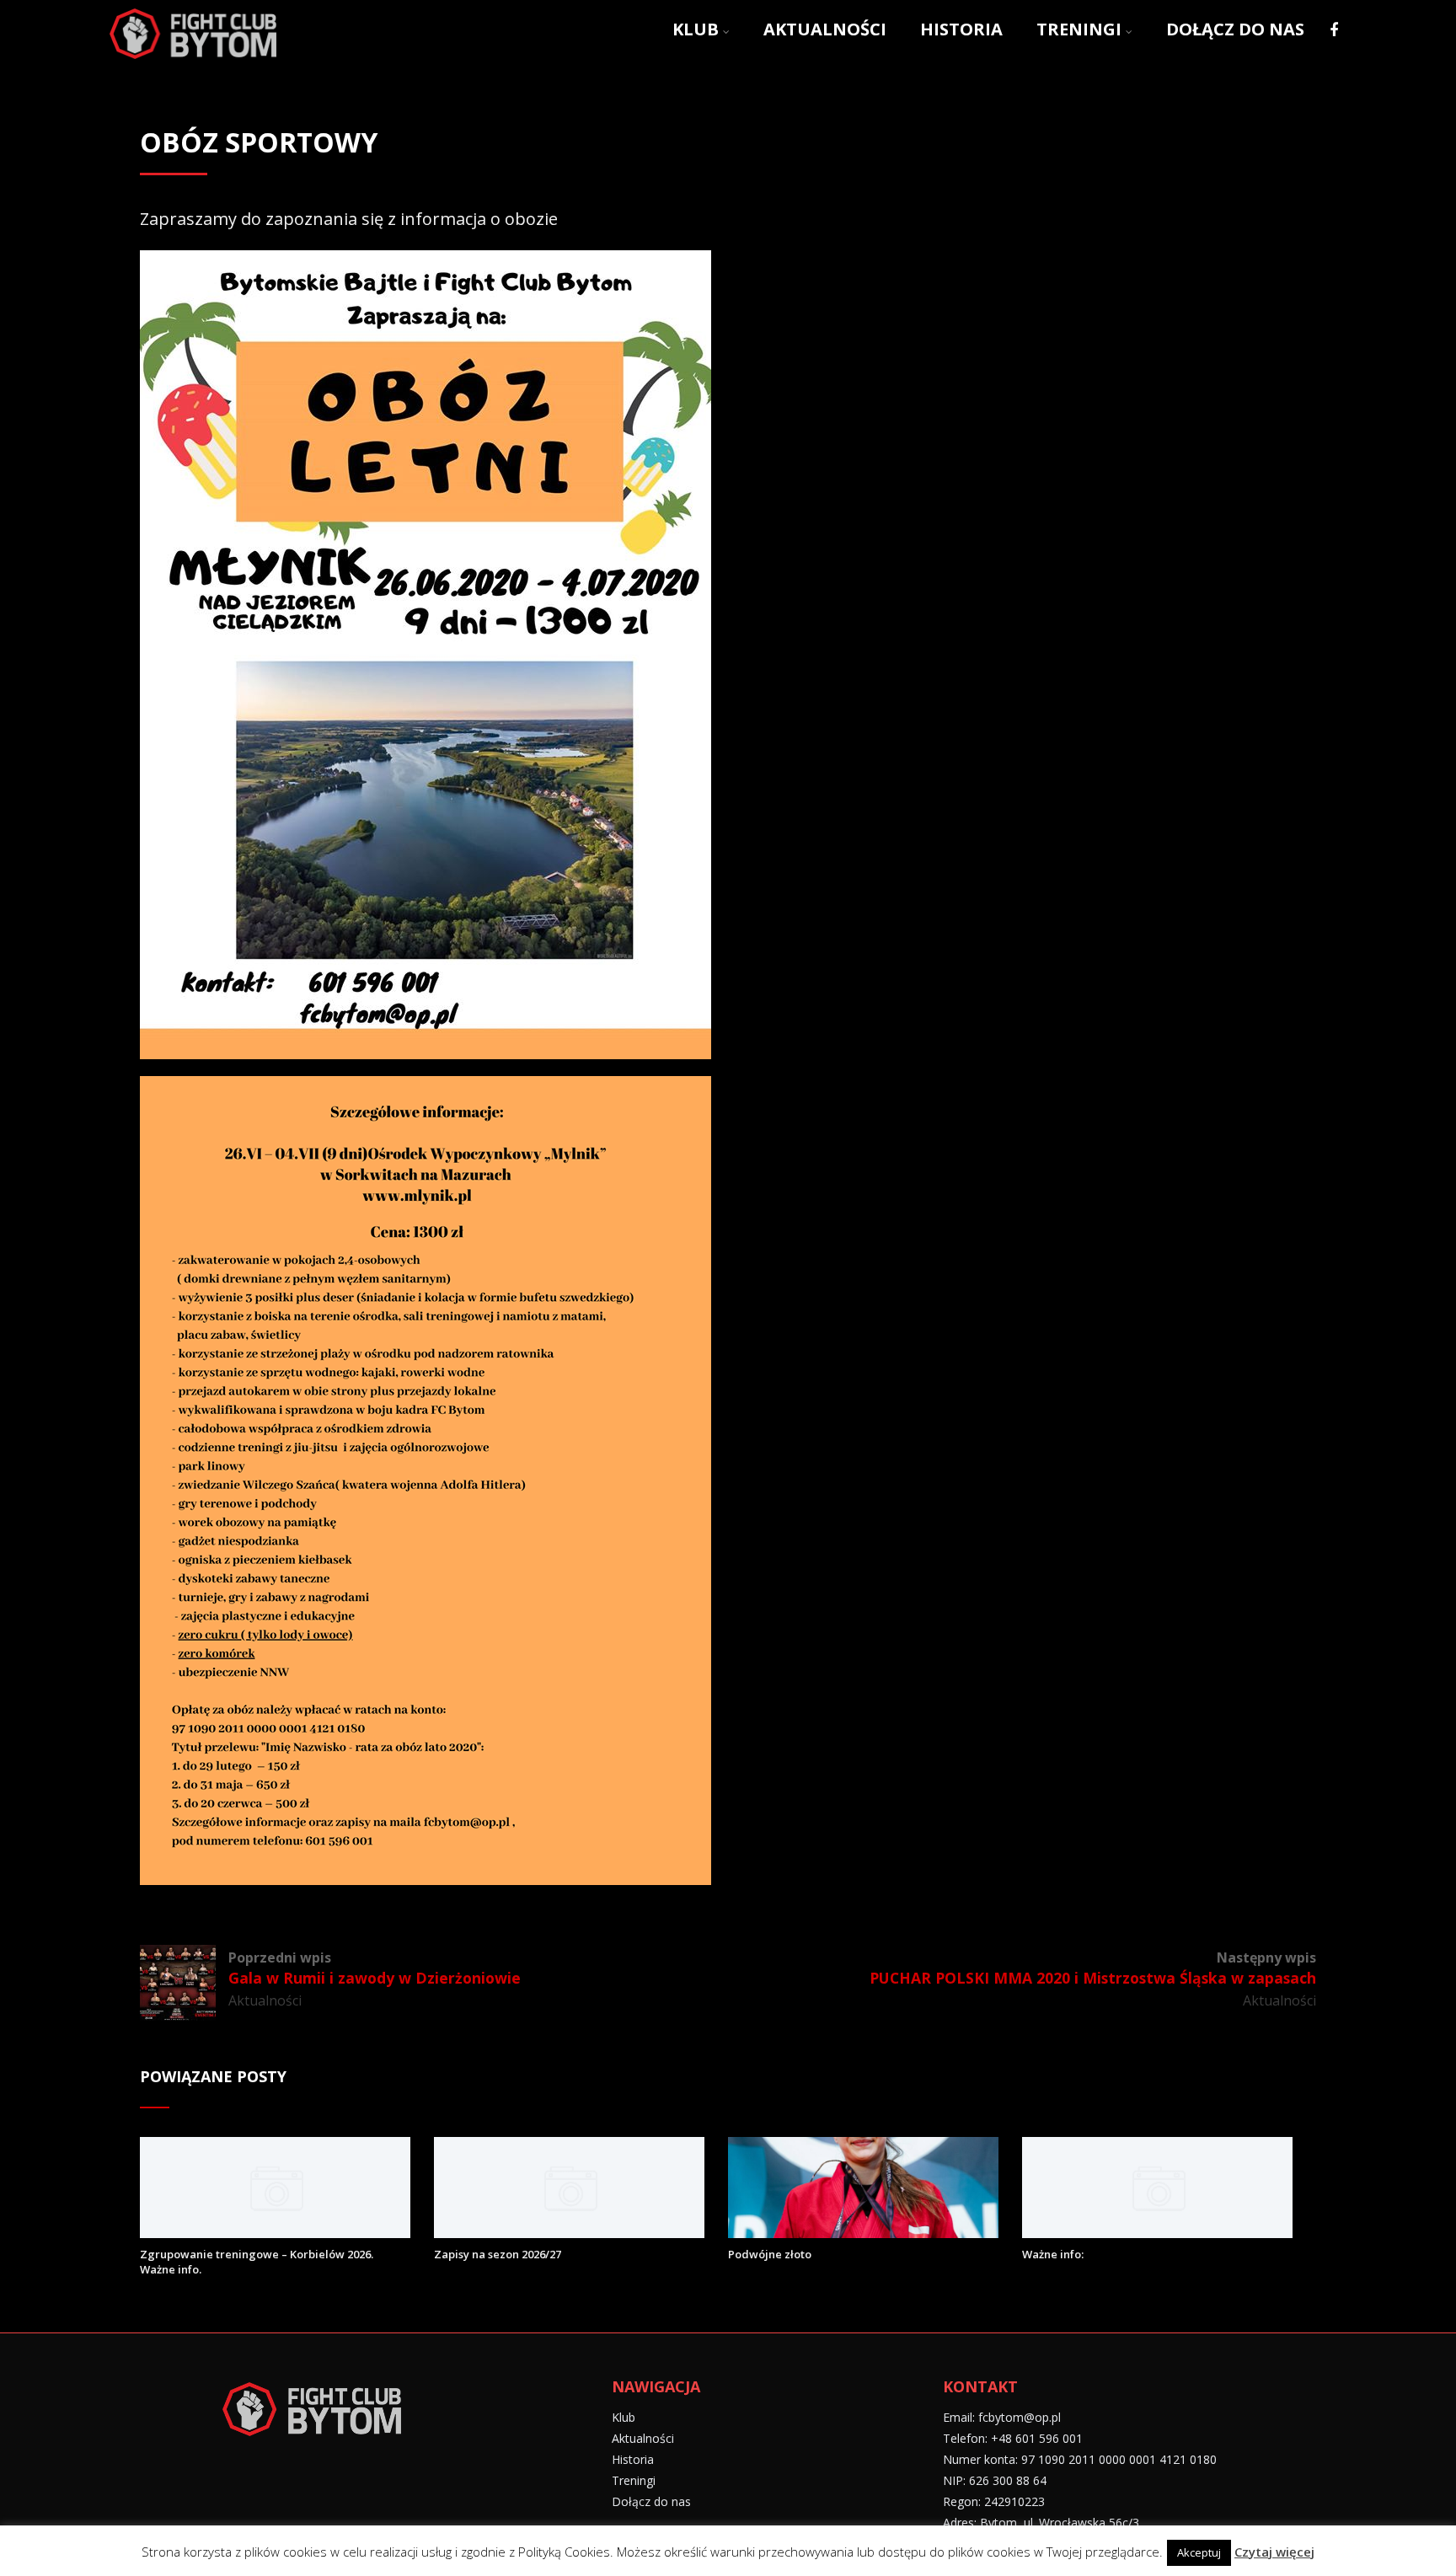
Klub (696, 29)
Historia (961, 29)
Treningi (1079, 29)
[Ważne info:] (1157, 2232)
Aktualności (825, 29)
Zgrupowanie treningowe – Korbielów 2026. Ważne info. (257, 2262)
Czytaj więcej (1274, 2552)
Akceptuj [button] (1199, 2552)
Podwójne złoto (770, 2254)
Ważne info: (1053, 2254)
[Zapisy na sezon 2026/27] (569, 2232)
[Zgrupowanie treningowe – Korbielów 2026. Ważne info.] (275, 2232)
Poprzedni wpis (375, 1968)
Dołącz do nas (1235, 29)
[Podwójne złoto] (863, 2232)
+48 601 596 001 (1037, 2438)
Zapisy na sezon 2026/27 (498, 2254)
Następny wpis (1093, 1968)
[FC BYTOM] (193, 61)
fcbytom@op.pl (1020, 2417)
